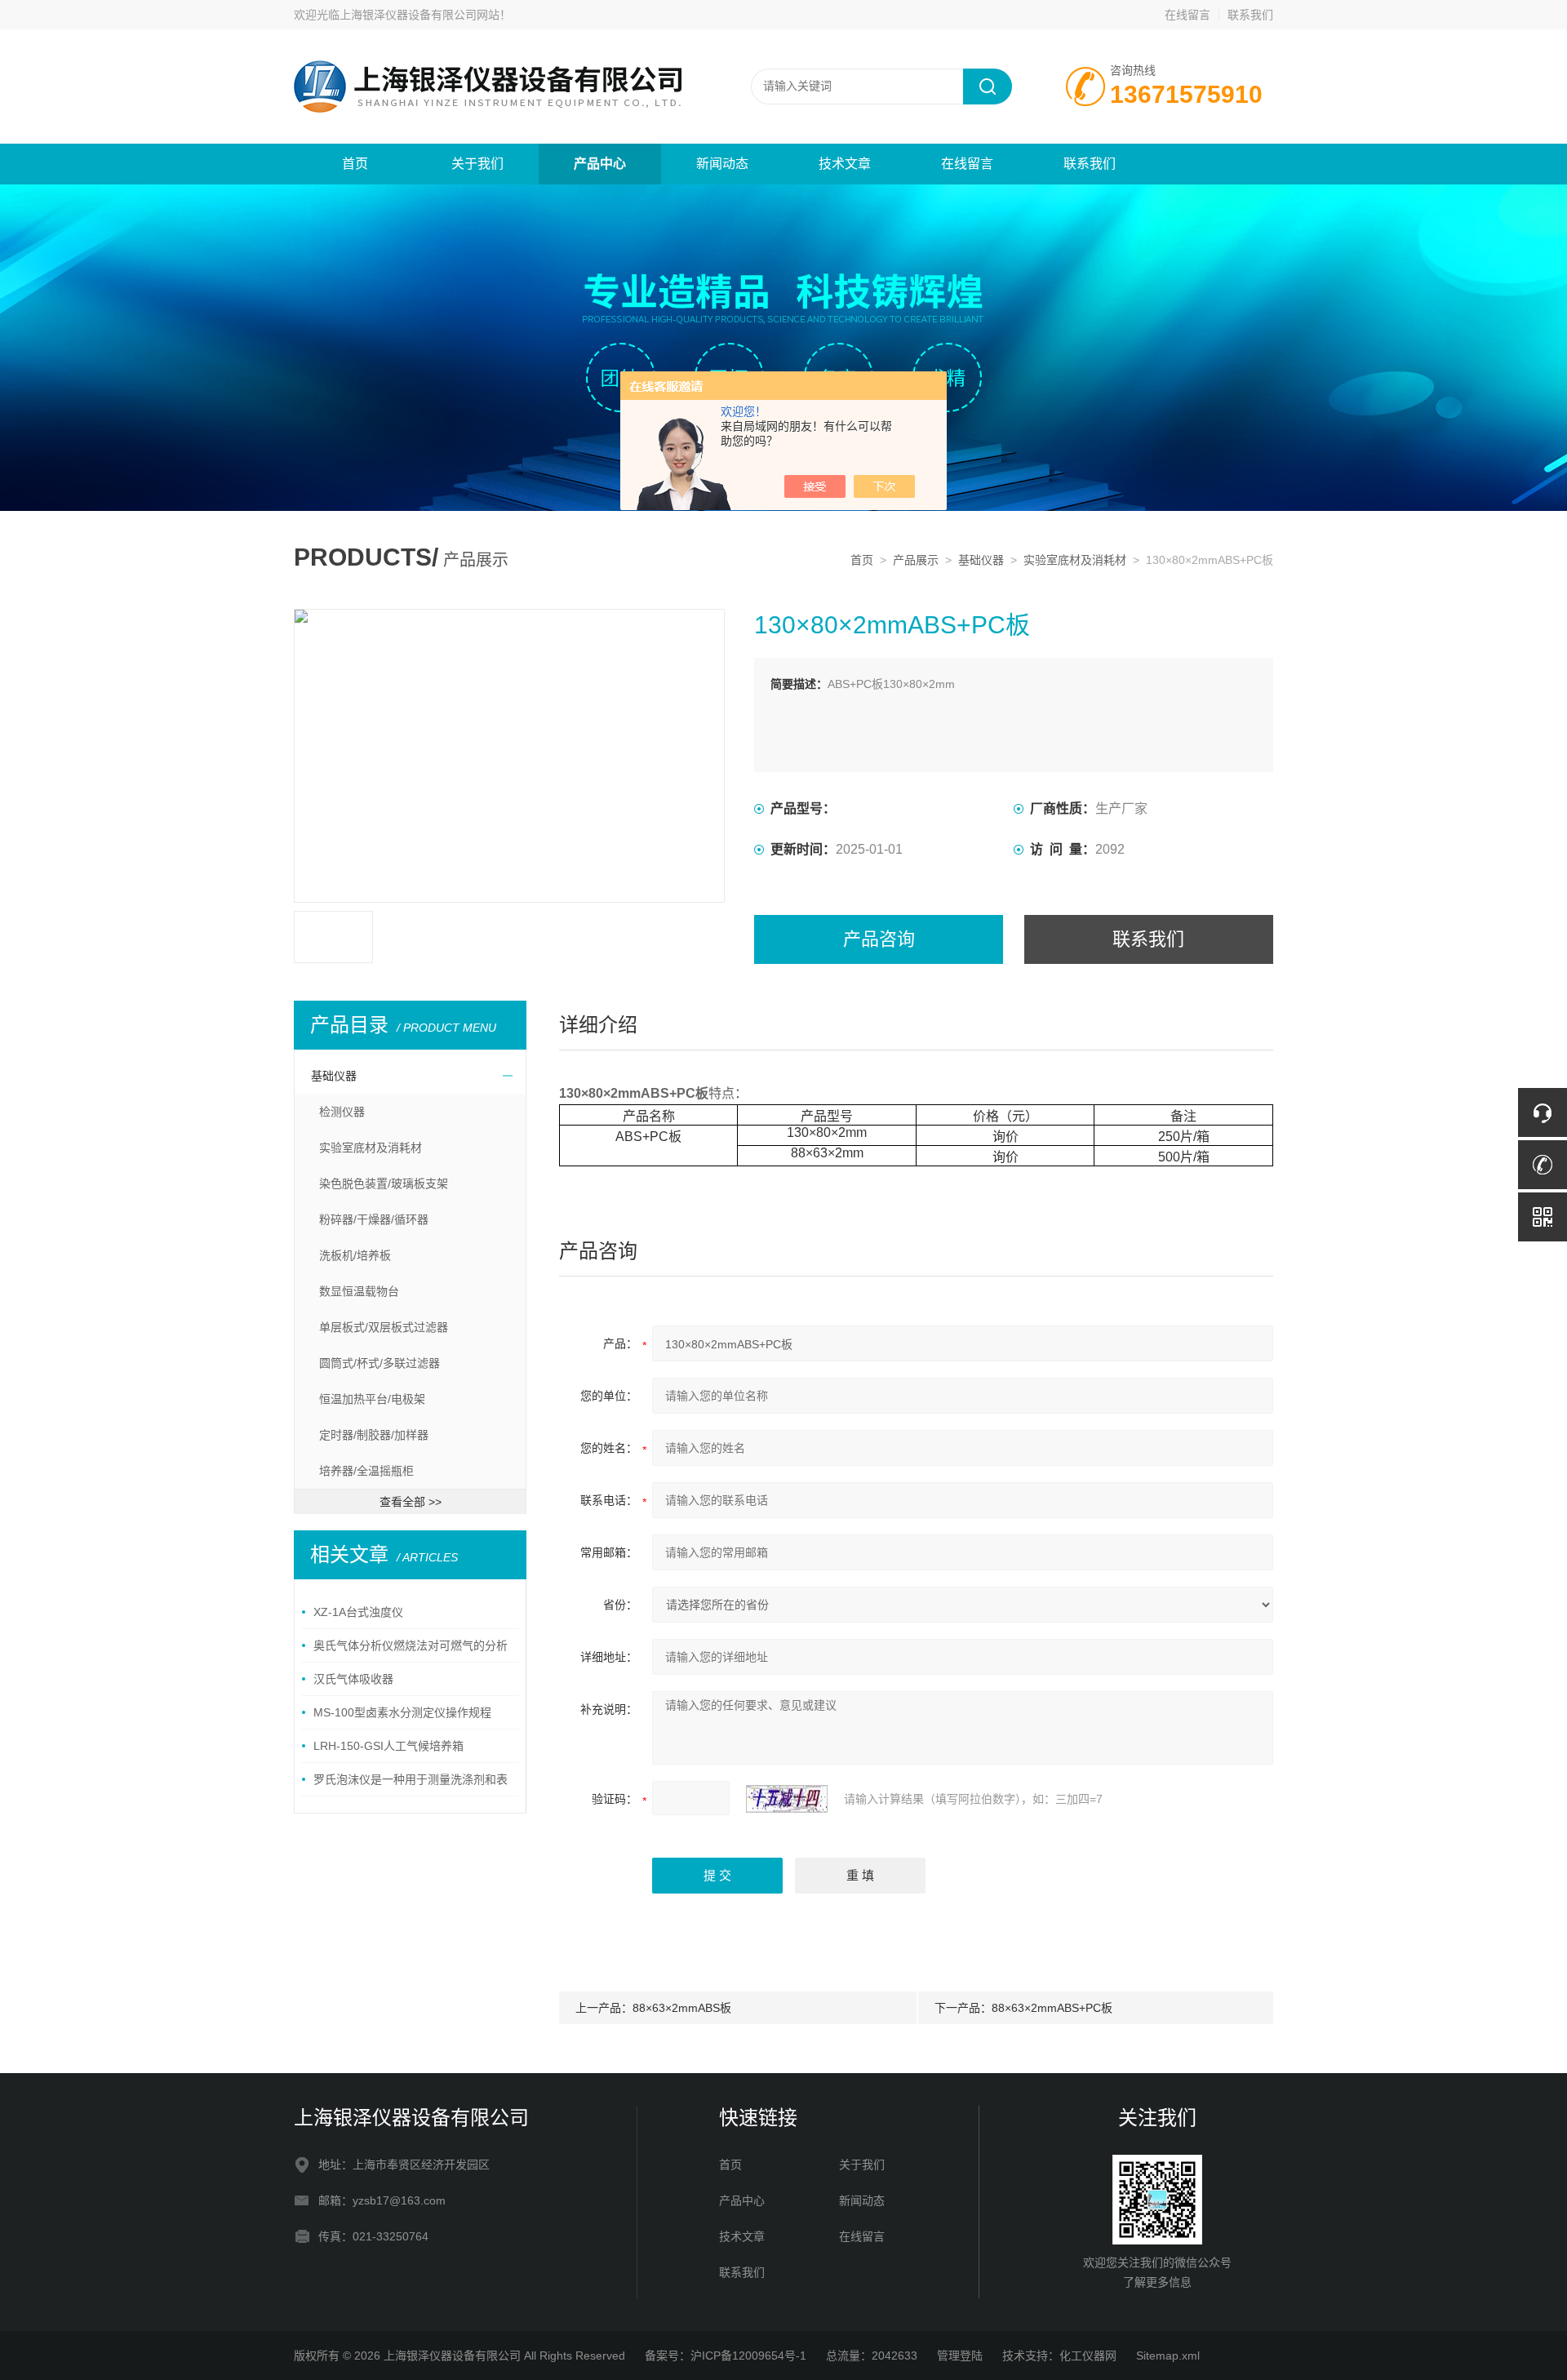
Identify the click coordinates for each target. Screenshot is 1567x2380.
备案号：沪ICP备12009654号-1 (726, 2356)
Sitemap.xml (1168, 2356)
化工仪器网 (1088, 2356)
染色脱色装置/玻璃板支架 (384, 1183)
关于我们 (477, 164)
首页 (355, 164)
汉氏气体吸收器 (353, 1679)
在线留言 (1187, 15)
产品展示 (916, 560)
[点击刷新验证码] (787, 1799)
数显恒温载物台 (359, 1291)
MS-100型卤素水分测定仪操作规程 (402, 1712)
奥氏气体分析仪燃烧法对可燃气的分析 (411, 1645)
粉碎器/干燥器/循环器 (374, 1219)
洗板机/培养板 (355, 1255)
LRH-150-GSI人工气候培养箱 (388, 1746)
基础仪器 (981, 560)
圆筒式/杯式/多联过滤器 (380, 1363)
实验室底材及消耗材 (1075, 560)
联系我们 (1250, 15)
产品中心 (600, 164)
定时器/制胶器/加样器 (374, 1435)
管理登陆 (960, 2356)
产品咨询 (879, 939)
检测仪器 (342, 1112)
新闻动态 (722, 164)
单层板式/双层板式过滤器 (384, 1327)
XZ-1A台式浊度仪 (358, 1612)
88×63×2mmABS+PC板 (1052, 2008)
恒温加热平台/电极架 (372, 1399)
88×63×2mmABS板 (682, 2008)
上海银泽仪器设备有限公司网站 (419, 15)
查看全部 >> (411, 1502)
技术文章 (845, 164)
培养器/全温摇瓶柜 (366, 1471)
